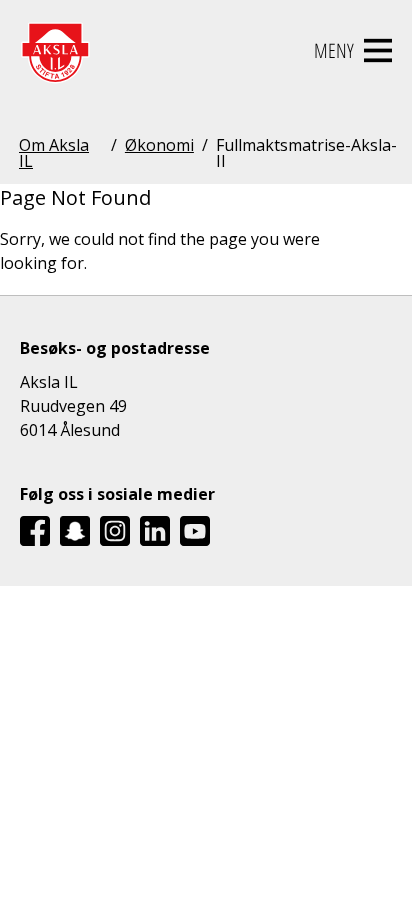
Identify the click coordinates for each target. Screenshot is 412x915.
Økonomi (159, 146)
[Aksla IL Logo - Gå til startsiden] (55, 51)
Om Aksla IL (54, 153)
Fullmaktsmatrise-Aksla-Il (306, 153)
